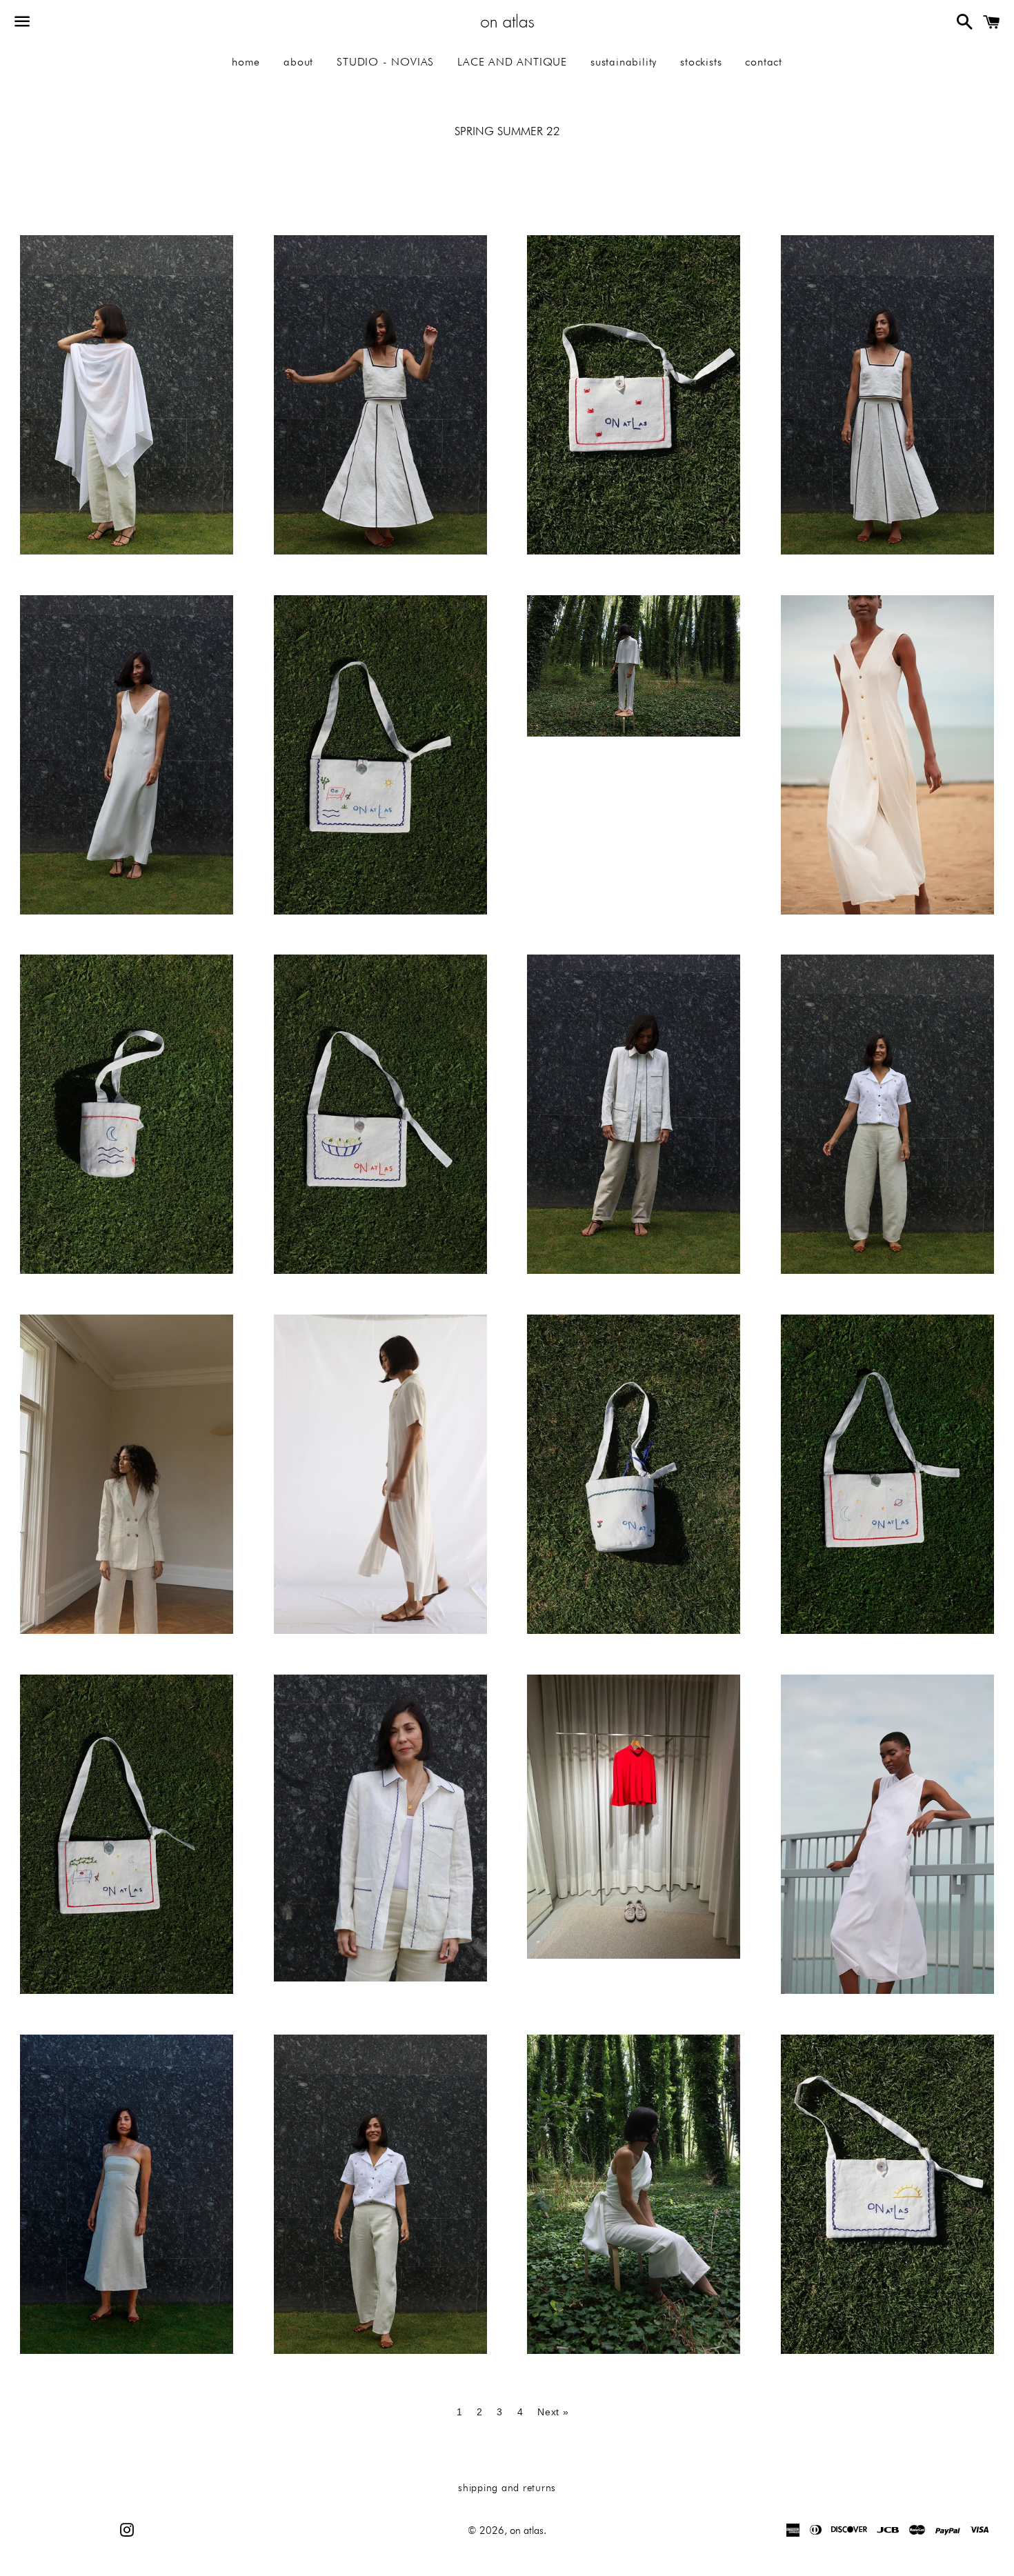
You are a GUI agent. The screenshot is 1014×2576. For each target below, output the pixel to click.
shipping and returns (507, 2488)
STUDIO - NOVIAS (385, 62)
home (246, 62)
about (298, 62)
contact (764, 62)
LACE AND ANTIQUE (512, 62)
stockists (701, 62)
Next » (553, 2412)
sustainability (624, 62)
